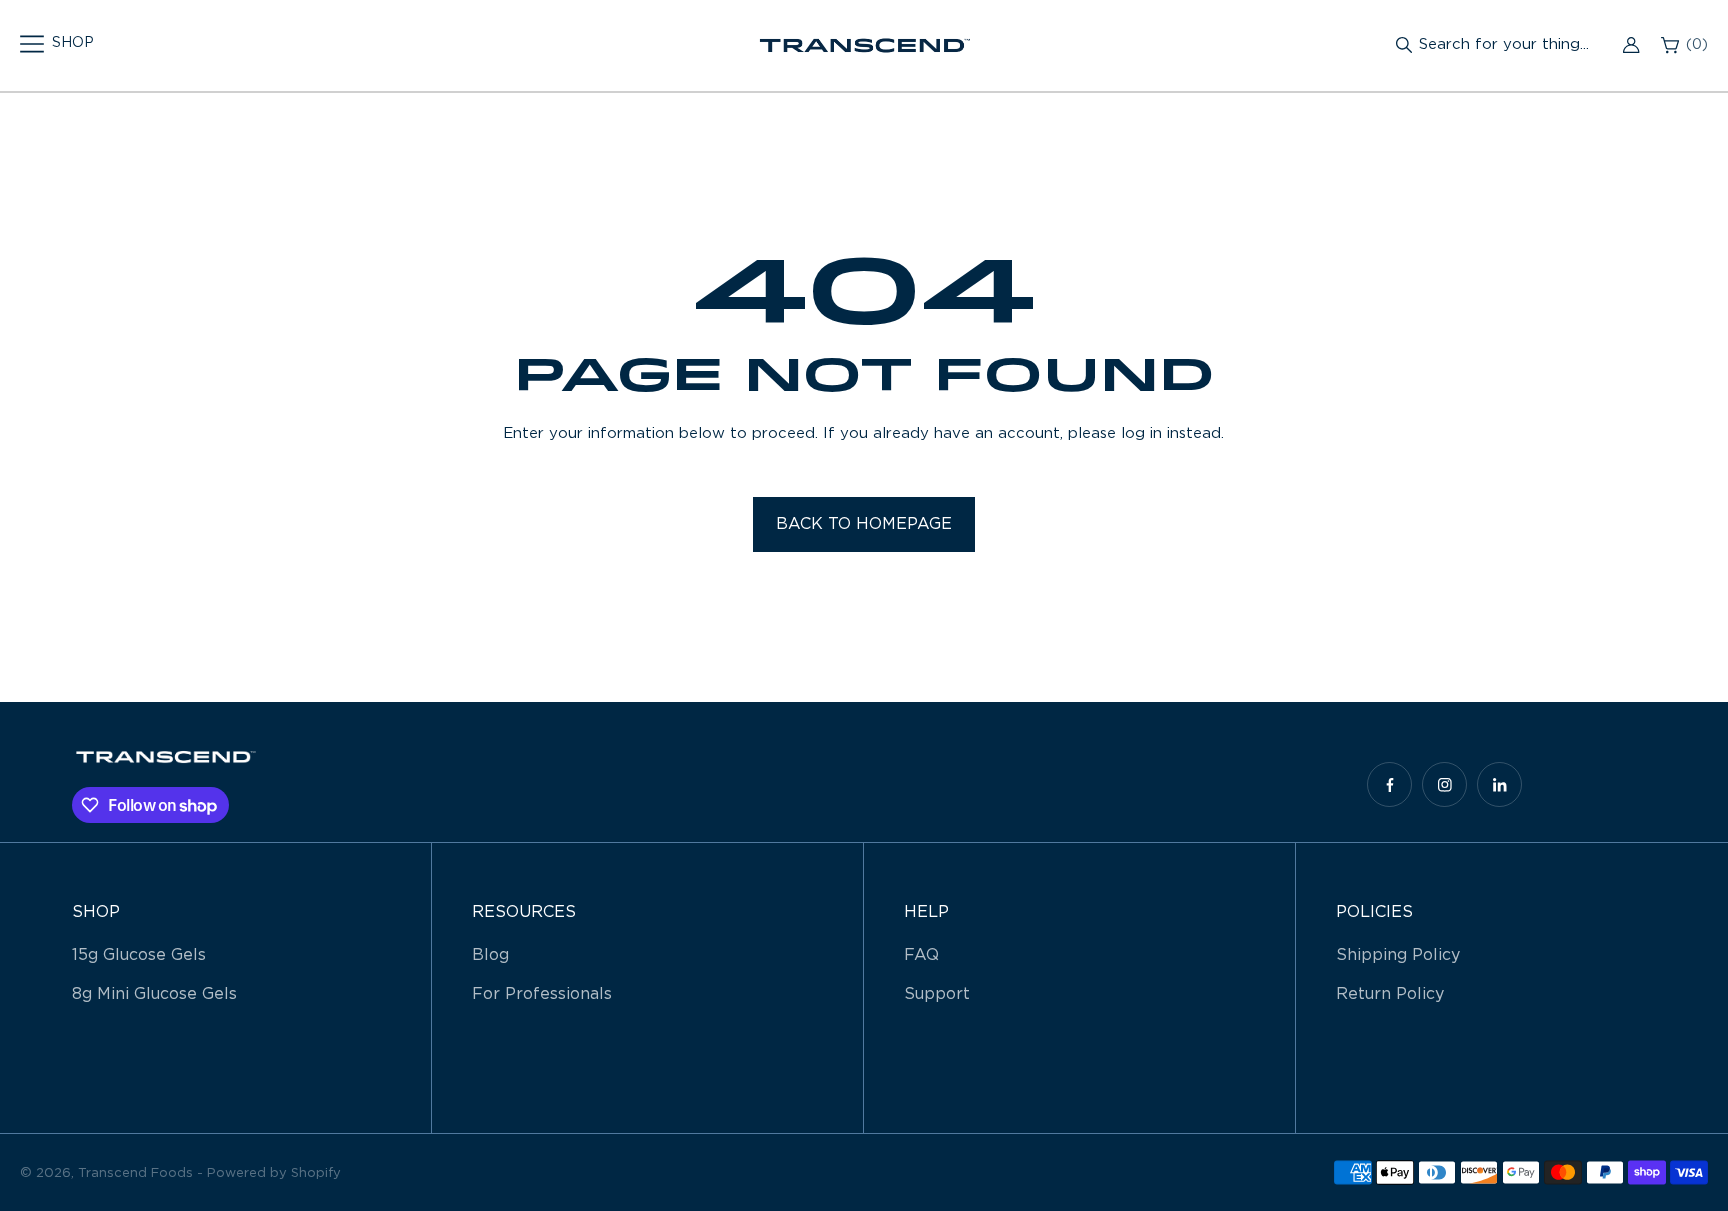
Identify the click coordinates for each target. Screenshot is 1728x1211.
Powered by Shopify (274, 1173)
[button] (57, 44)
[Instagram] (1444, 784)
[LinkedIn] (1499, 784)
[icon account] (1631, 45)
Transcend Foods (135, 1173)
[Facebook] (1389, 784)
